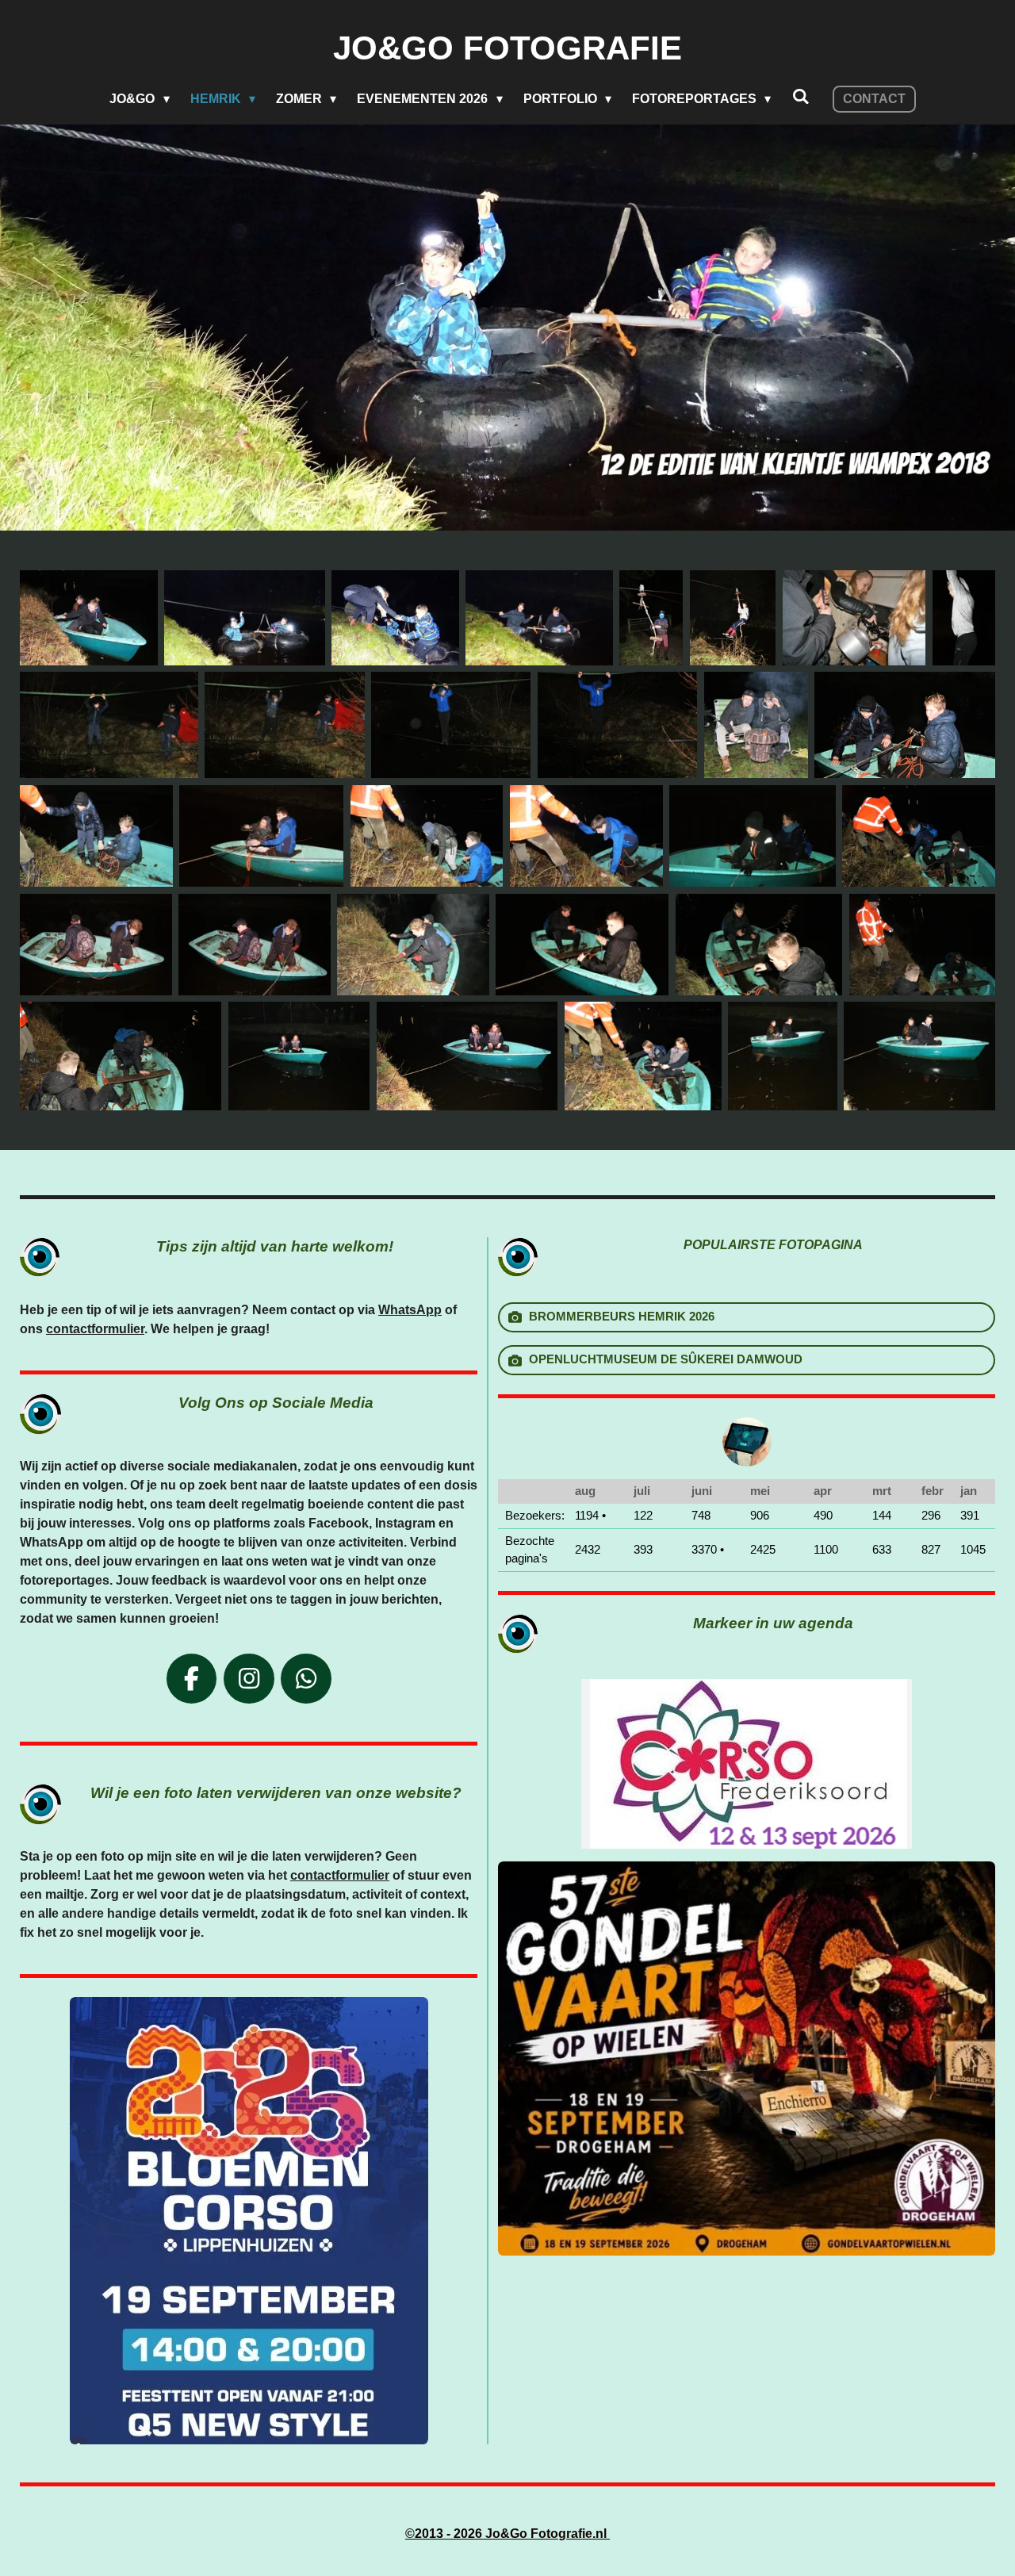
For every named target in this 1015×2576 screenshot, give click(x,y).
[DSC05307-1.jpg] (582, 945)
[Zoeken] (800, 97)
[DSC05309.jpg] (759, 945)
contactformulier (95, 1329)
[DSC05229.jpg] (905, 725)
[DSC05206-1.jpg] (964, 618)
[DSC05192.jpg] (854, 618)
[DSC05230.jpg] (96, 836)
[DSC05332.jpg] (643, 1056)
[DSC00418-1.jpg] (539, 618)
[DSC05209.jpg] (109, 725)
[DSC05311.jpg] (121, 1056)
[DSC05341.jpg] (782, 1056)
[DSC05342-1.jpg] (919, 1056)
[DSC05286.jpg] (413, 945)
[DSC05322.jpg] (299, 1056)
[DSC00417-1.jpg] (395, 618)
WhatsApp (410, 1310)
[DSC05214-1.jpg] (617, 725)
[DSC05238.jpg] (427, 836)
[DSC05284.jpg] (255, 945)
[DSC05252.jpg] (752, 836)
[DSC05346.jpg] (89, 618)
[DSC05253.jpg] (919, 836)
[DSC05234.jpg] (261, 836)
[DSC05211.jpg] (284, 725)
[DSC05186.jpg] (651, 618)
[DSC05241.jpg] (586, 836)
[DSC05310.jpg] (922, 945)
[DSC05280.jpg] (96, 945)
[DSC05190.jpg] (733, 618)
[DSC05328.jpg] (467, 1056)
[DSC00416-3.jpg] (244, 618)
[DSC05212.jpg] (451, 725)
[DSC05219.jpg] (756, 725)
